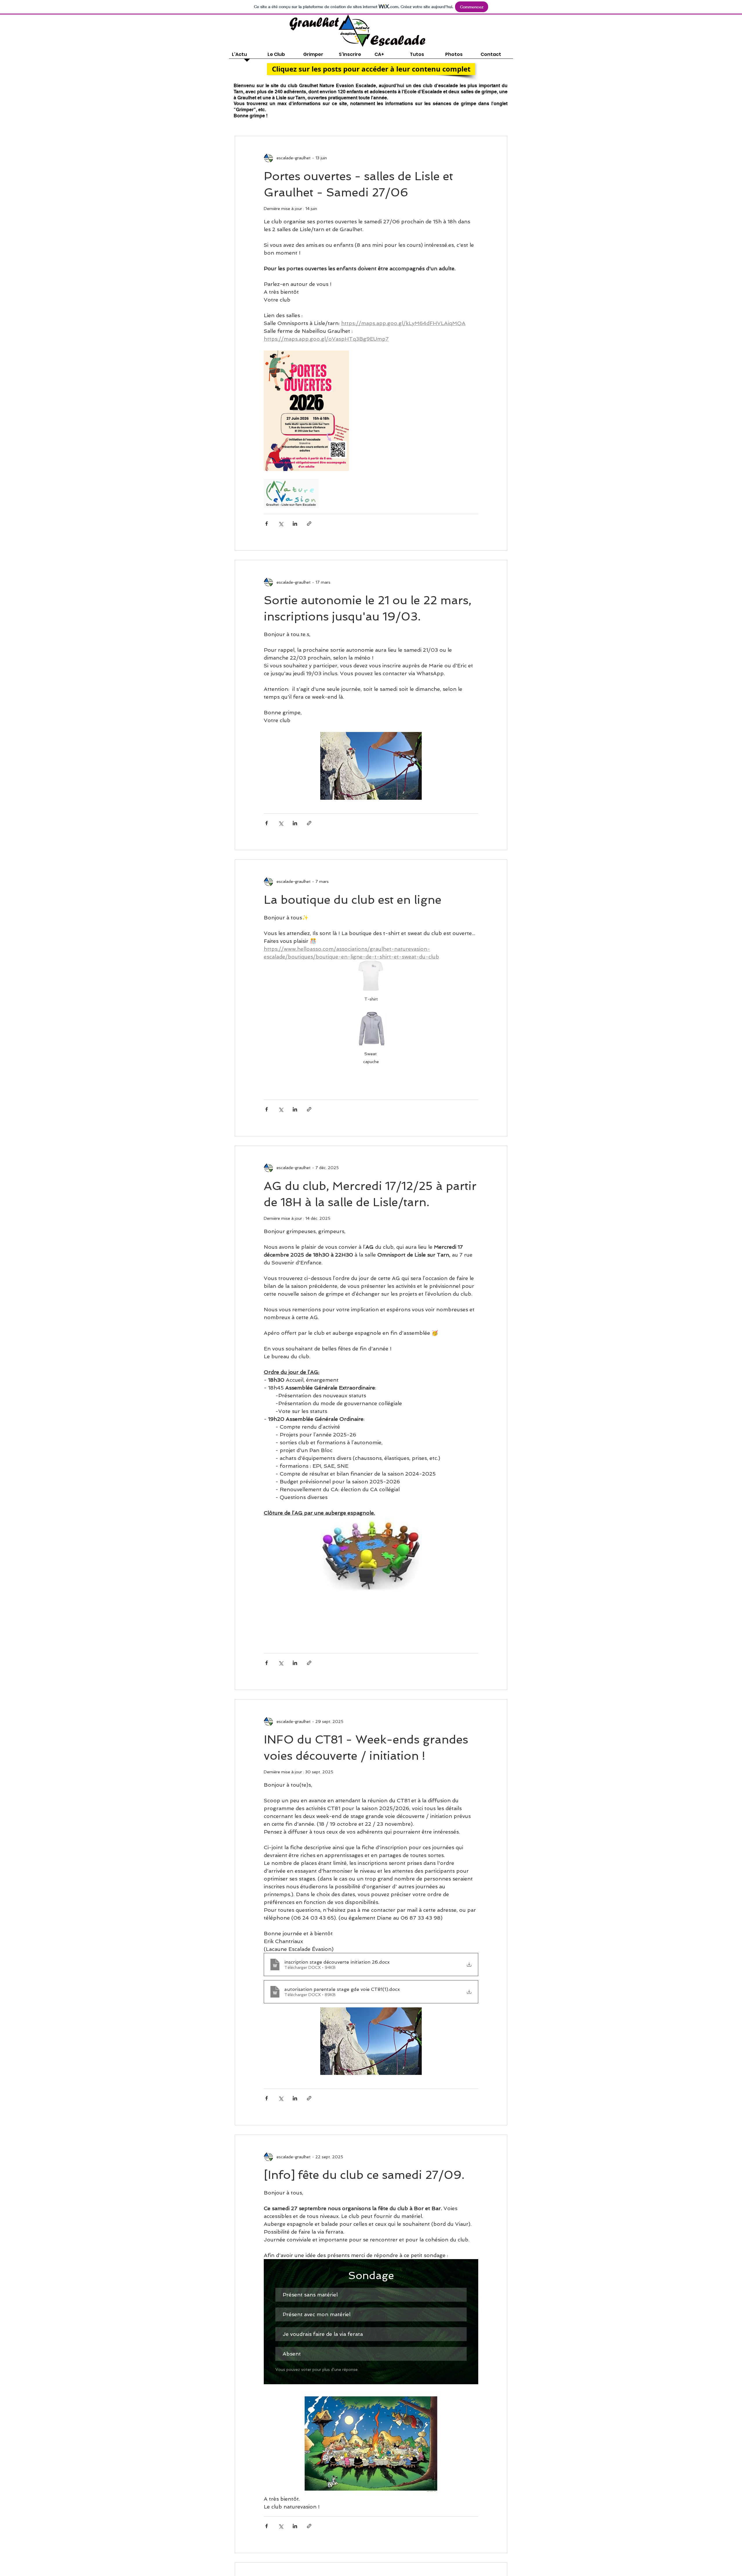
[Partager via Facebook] (267, 524)
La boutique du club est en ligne (353, 900)
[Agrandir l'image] (306, 411)
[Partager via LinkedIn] (295, 524)
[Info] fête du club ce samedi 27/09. (364, 2175)
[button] (371, 69)
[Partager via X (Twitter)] (281, 524)
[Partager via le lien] (309, 524)
